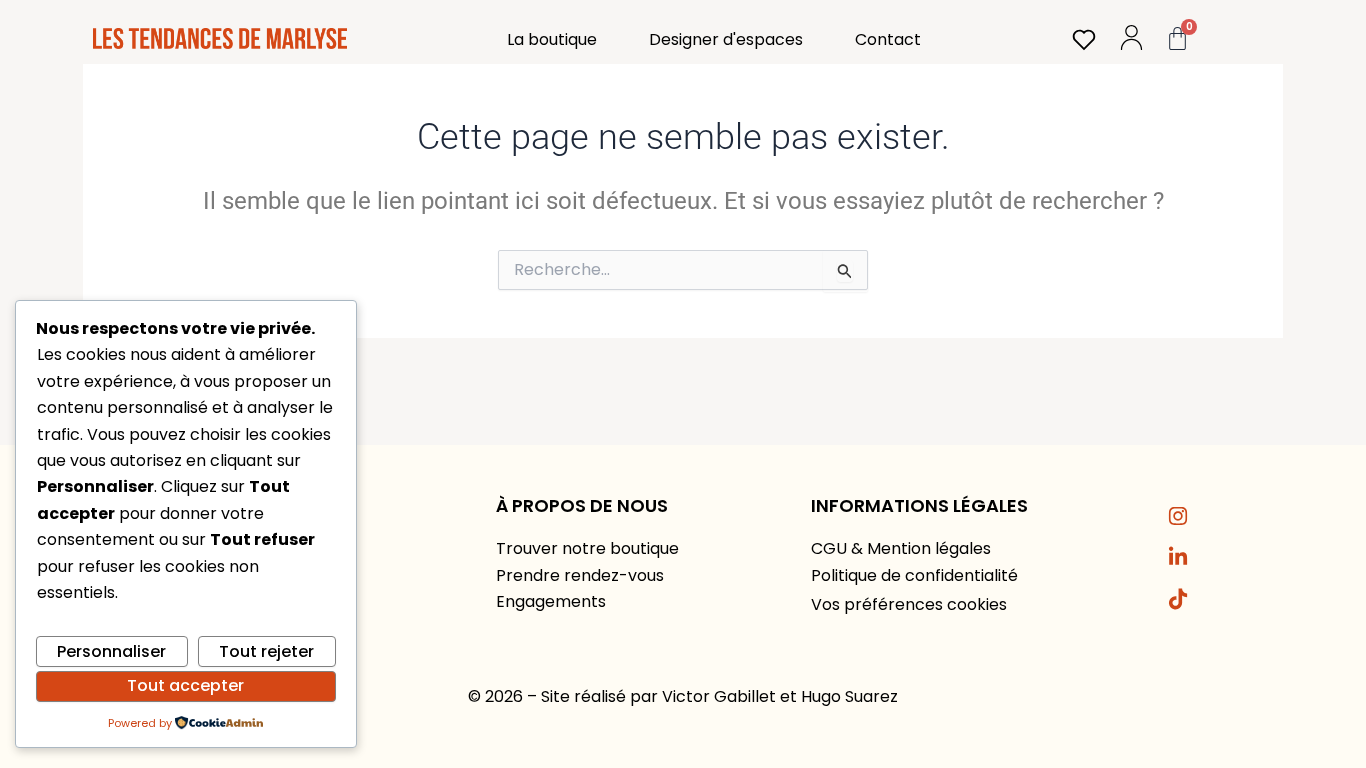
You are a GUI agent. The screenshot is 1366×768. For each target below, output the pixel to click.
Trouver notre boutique (587, 548)
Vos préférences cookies (909, 604)
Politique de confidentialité (914, 575)
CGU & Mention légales (901, 548)
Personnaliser (111, 651)
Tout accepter (185, 685)
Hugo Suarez (849, 696)
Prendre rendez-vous (580, 575)
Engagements (551, 601)
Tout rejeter (266, 651)
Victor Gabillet (719, 696)
